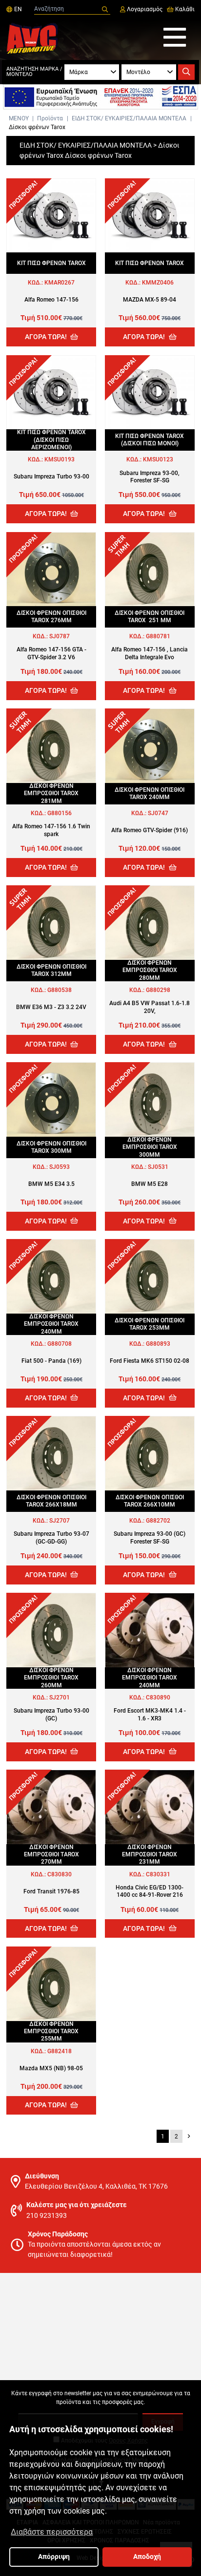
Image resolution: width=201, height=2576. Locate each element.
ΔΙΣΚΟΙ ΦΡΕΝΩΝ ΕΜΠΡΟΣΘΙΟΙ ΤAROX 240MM (150, 1678)
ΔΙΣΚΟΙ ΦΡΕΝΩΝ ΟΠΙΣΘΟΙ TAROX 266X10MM (150, 1501)
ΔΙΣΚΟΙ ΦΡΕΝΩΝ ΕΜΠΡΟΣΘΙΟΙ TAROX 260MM (51, 1678)
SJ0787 (60, 636)
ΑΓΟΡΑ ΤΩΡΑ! (47, 337)
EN (17, 9)
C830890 (158, 1698)
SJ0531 (158, 1167)
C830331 (158, 1874)
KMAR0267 (60, 283)
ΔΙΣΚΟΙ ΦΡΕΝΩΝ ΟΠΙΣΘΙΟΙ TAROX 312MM (51, 970)
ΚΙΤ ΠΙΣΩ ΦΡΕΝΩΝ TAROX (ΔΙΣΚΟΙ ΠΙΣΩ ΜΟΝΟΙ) (150, 440)
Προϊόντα (50, 118)
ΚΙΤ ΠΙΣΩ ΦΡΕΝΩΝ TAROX (51, 263)
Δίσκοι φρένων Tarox (37, 127)
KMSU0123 (158, 459)
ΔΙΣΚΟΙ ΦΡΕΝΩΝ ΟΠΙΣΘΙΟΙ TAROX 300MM (51, 1147)
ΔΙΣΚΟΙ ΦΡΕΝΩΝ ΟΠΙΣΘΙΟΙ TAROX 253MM (150, 1324)
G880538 (60, 990)
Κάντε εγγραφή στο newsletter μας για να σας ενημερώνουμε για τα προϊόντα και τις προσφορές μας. (101, 2398)
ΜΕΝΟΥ (19, 118)
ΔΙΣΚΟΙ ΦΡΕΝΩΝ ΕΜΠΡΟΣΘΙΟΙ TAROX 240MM (51, 1324)
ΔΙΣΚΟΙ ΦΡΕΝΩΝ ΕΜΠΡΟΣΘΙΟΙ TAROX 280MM (150, 970)
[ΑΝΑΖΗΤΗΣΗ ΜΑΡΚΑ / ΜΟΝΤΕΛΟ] (186, 72)
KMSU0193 (60, 459)
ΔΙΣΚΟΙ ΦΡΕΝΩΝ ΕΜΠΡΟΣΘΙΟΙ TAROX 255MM (51, 2032)
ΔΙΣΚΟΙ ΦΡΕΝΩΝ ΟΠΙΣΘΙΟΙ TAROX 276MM (51, 617)
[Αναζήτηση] (105, 10)
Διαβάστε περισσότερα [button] (52, 2532)
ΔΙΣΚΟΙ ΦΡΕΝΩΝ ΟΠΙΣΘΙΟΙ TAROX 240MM (150, 793)
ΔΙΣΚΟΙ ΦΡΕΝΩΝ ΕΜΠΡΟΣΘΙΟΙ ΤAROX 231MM (150, 1855)
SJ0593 (60, 1167)
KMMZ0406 (158, 283)
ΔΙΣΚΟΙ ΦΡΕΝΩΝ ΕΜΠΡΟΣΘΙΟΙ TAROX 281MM (51, 793)
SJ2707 (60, 1521)
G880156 (60, 813)
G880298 (158, 990)
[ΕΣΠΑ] (100, 97)
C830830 (60, 1874)
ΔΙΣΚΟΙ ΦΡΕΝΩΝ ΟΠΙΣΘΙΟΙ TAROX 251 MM (150, 617)
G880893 (158, 1344)
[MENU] (175, 38)
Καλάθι (184, 9)
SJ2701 (60, 1698)
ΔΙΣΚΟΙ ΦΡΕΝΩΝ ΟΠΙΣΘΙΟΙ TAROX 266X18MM (51, 1501)
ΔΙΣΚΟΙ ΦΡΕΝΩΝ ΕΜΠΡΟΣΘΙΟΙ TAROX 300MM (150, 1147)
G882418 (60, 2051)
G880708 (60, 1344)
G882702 (158, 1521)
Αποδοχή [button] (147, 2557)
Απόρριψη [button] (54, 2557)
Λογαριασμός (144, 9)
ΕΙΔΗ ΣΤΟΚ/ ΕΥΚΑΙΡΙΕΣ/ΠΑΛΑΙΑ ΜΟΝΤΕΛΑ (129, 118)
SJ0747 (158, 813)
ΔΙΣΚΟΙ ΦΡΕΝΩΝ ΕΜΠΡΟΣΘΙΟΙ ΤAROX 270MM (51, 1855)
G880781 (158, 636)
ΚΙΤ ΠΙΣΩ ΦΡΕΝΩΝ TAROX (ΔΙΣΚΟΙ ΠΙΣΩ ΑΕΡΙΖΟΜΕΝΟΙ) (51, 440)
